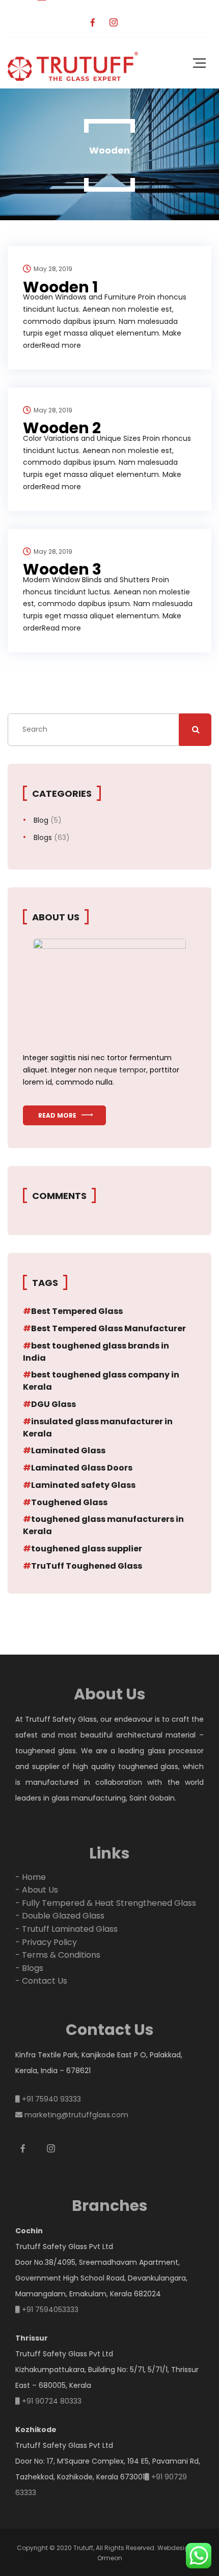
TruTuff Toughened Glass (87, 1566)
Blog (41, 820)
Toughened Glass (69, 1502)
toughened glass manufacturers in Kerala (103, 1525)
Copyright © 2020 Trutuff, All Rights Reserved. (86, 2548)
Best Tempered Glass (77, 1311)
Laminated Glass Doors (82, 1468)
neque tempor (120, 1070)
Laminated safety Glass (83, 1485)
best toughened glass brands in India (96, 1352)
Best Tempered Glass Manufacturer (108, 1328)
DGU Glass (53, 1404)
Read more (57, 1115)
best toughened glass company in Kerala (101, 1381)
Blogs (43, 837)
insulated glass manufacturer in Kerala (98, 1428)
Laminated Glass (68, 1450)
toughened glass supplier (87, 1549)
